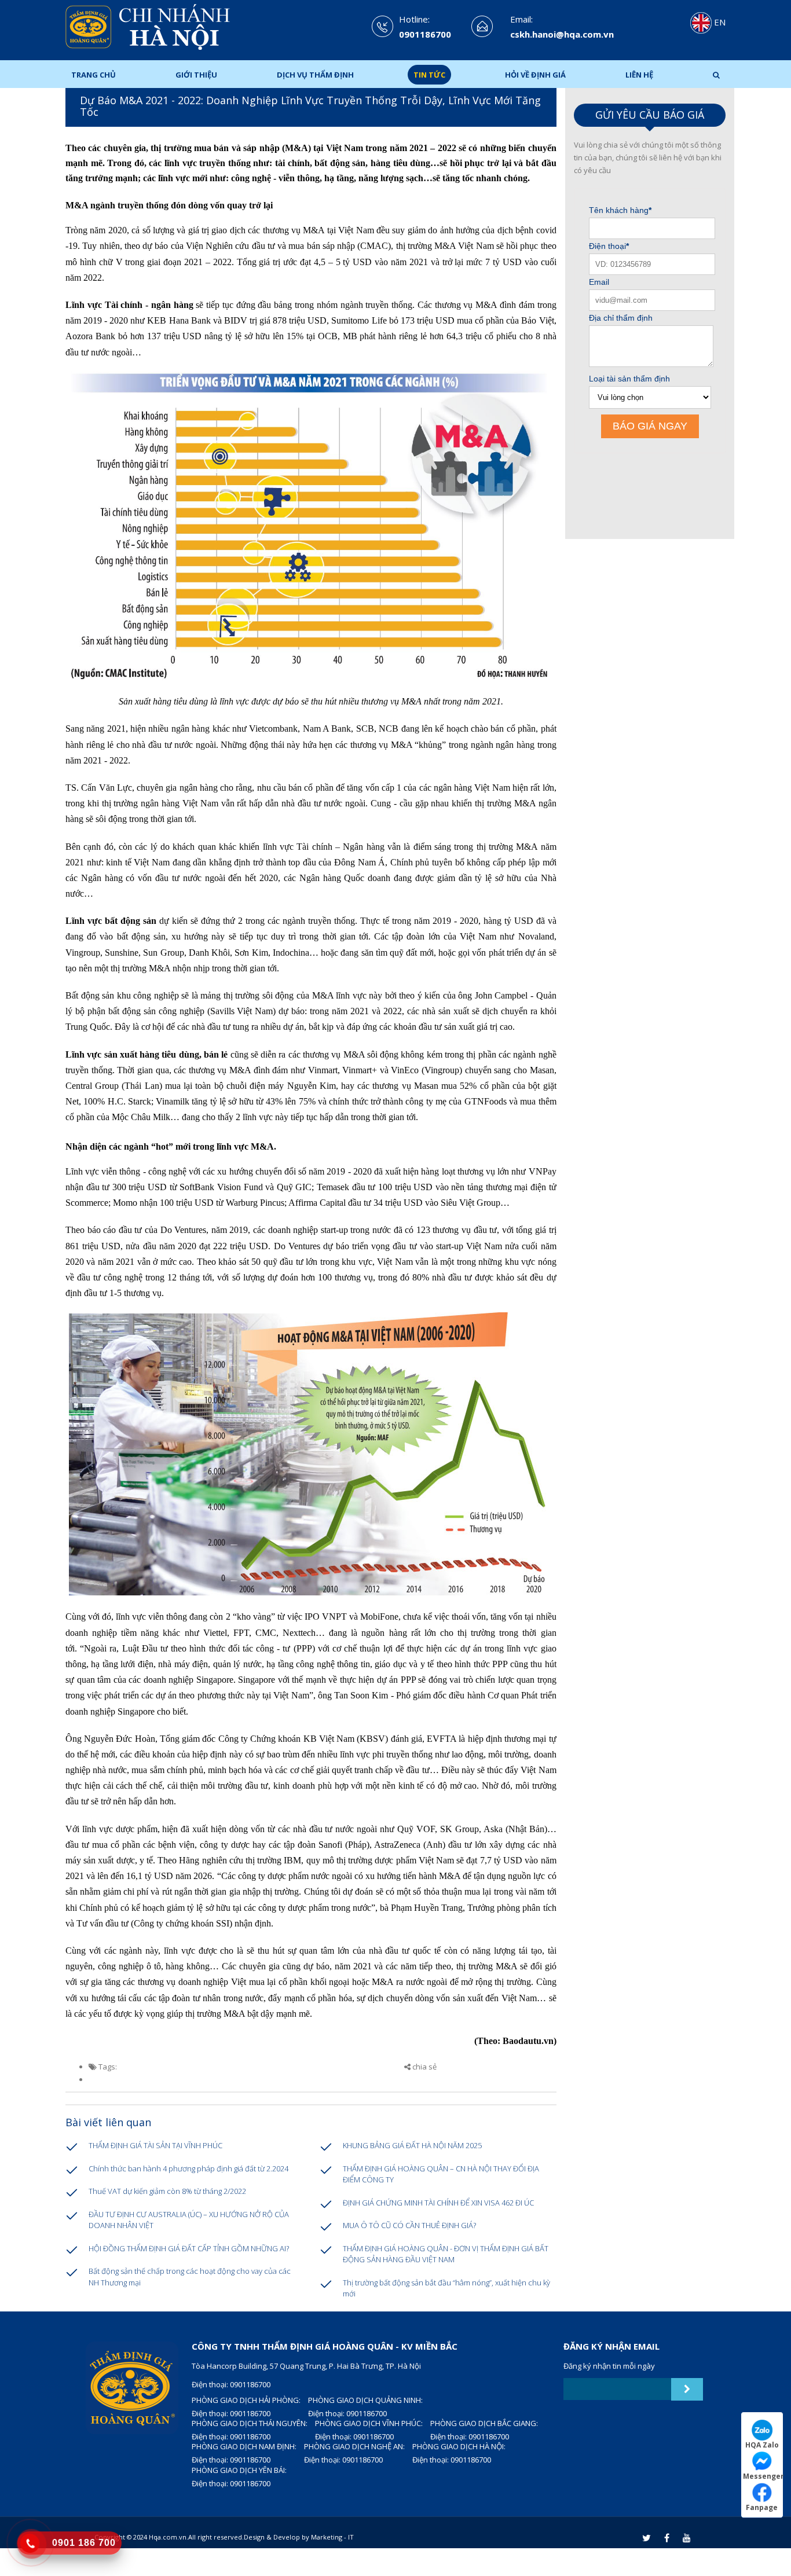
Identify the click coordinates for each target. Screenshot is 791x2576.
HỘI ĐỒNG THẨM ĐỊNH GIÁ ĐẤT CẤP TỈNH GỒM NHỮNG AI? (189, 2248)
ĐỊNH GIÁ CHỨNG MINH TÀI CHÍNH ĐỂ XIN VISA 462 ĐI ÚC (438, 2203)
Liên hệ (639, 75)
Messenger (763, 2476)
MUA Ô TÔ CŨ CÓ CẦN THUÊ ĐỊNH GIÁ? (409, 2225)
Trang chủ (94, 75)
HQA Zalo (762, 2445)
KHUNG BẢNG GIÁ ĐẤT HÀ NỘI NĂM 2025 (412, 2145)
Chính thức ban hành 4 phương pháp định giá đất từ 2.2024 (188, 2168)
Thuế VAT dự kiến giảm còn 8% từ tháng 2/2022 (167, 2191)
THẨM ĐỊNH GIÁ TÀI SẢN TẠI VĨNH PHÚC (155, 2145)
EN (719, 22)
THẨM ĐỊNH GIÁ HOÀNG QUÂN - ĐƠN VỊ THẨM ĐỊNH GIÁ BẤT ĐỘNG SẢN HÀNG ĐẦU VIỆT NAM (446, 2254)
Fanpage (762, 2507)
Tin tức (429, 75)
